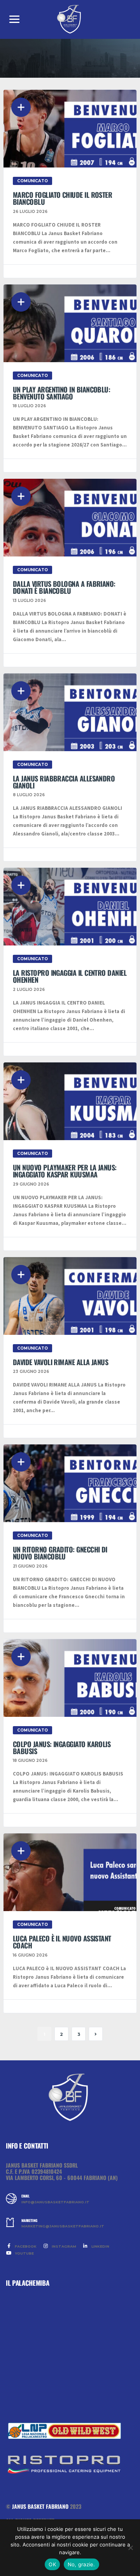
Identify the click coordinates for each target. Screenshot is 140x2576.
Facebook (25, 2246)
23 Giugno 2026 (31, 1372)
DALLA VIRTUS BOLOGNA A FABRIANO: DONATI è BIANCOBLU (64, 587)
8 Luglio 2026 (29, 795)
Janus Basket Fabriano (40, 2506)
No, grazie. (81, 2564)
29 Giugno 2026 (31, 1184)
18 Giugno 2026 (30, 1761)
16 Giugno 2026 (30, 1955)
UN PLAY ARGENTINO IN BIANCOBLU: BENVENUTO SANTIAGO (61, 393)
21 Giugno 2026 (30, 1566)
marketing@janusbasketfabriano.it (63, 2226)
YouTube (24, 2253)
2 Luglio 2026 (29, 990)
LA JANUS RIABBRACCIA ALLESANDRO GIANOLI (64, 782)
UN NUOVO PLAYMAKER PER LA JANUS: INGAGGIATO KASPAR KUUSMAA (65, 1171)
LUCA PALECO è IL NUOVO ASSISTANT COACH (62, 1942)
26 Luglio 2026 (30, 212)
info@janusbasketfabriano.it (55, 2202)
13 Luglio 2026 (29, 601)
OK (52, 2564)
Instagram (63, 2246)
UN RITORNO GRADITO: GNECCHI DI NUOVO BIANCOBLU (60, 1553)
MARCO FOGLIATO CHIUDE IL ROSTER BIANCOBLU (62, 198)
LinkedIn (100, 2246)
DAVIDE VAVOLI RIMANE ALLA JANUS (60, 1362)
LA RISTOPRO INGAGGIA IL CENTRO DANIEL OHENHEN (70, 976)
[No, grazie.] (130, 2548)
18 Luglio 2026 (29, 406)
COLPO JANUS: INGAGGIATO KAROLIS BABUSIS (62, 1748)
